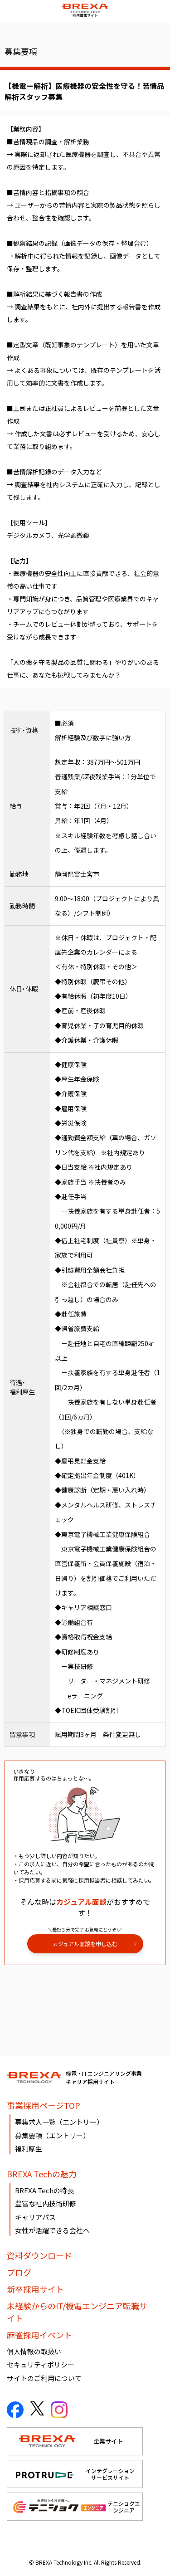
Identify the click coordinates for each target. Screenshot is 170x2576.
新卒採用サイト (35, 2289)
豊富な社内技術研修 (46, 2203)
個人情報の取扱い (34, 2351)
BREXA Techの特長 (44, 2190)
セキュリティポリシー (41, 2364)
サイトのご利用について (44, 2378)
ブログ (19, 2272)
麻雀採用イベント (39, 2335)
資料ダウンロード (39, 2255)
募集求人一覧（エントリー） (59, 2122)
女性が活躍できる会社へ (52, 2230)
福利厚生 (29, 2149)
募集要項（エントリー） (52, 2135)
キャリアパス (35, 2217)
